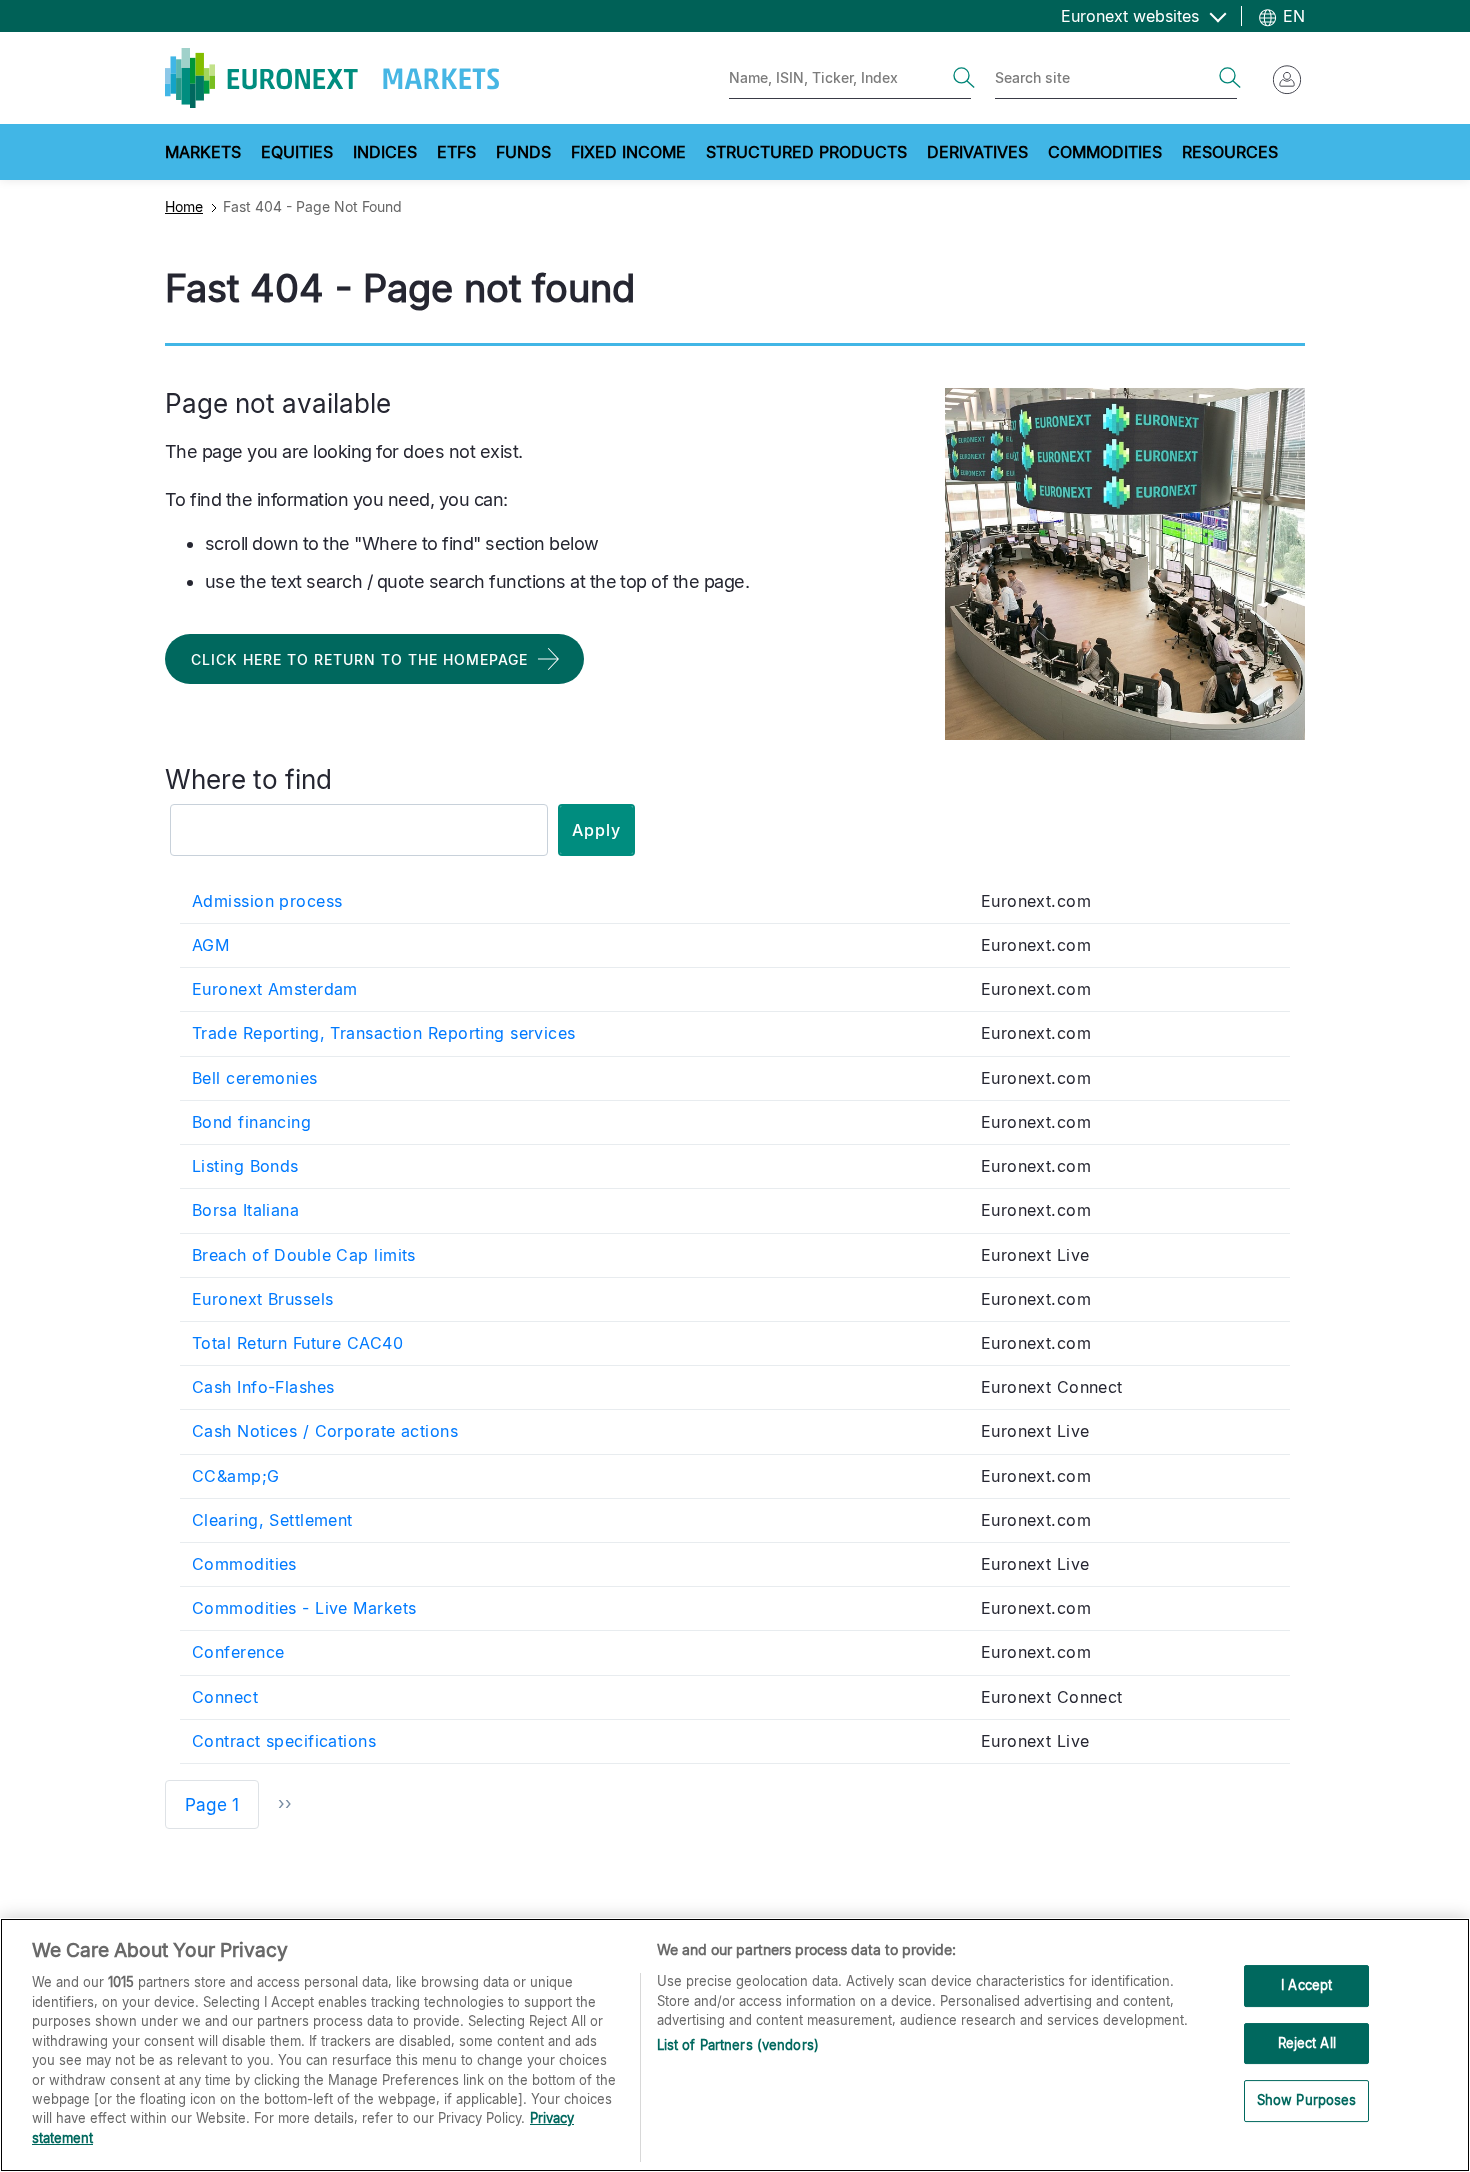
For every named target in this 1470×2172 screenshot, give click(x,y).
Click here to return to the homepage (359, 659)
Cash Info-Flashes (263, 1387)
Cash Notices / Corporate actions (325, 1431)
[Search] (964, 78)
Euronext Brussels (262, 1299)
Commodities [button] (1105, 152)
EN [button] (1291, 16)
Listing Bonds (245, 1166)
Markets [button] (203, 152)
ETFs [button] (456, 152)
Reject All (1307, 2043)
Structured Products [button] (806, 152)
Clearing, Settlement (272, 1520)
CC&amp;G (236, 1476)
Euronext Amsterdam (275, 989)
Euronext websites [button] (1132, 16)
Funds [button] (523, 152)
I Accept (1306, 1985)
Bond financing (251, 1122)
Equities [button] (297, 152)
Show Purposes (1307, 2101)
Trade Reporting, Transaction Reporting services (384, 1033)
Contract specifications (284, 1741)
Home (184, 206)
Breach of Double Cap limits (304, 1255)
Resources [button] (1230, 152)
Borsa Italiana (245, 1210)
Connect (225, 1697)
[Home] (332, 78)
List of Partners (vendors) (738, 2045)
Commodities (244, 1564)
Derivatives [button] (977, 152)
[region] (735, 2045)
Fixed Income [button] (628, 152)
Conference (238, 1652)
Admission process (267, 901)
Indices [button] (385, 152)
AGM (210, 945)
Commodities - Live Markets (304, 1608)
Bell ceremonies (255, 1078)
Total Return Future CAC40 (297, 1343)
